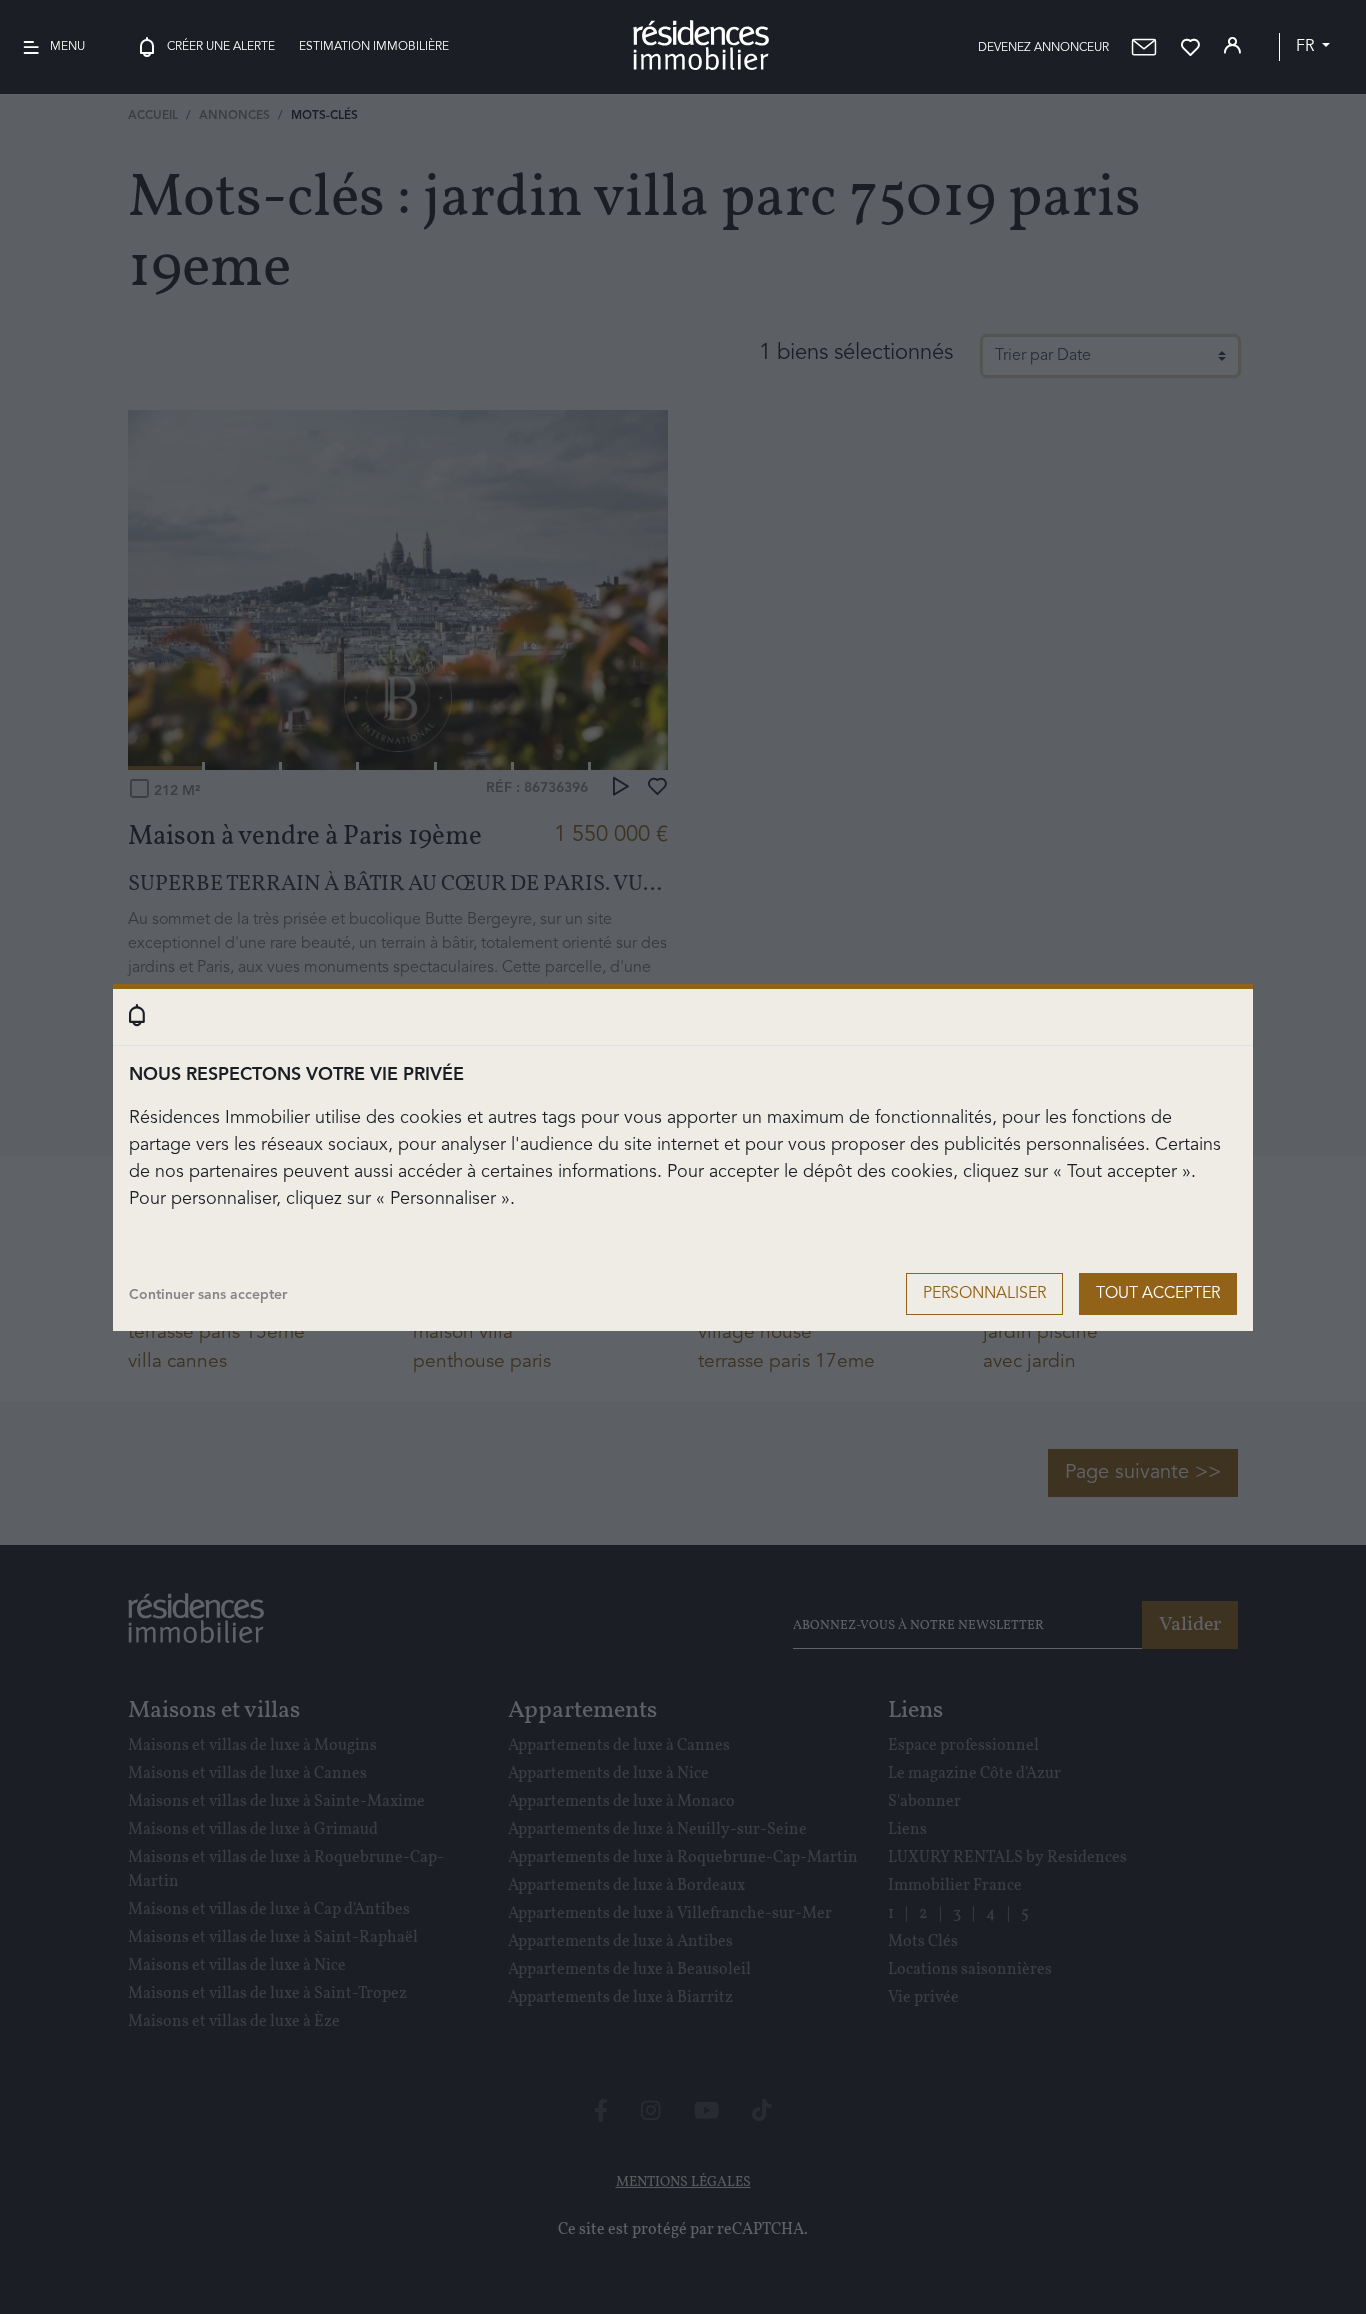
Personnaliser (984, 1294)
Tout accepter (1158, 1294)
